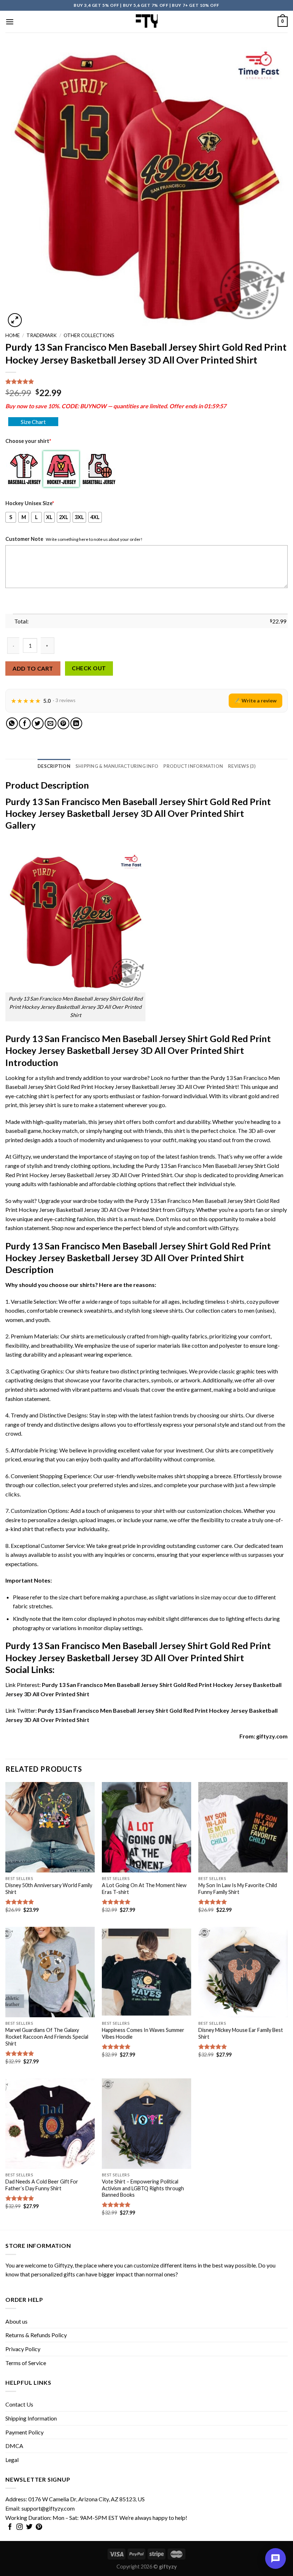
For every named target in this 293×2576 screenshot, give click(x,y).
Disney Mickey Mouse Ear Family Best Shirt (241, 2033)
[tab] (54, 766)
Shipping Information (31, 2418)
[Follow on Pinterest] (39, 2527)
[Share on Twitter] (38, 723)
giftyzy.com (272, 1736)
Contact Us (19, 2404)
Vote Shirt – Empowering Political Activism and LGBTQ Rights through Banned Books (143, 2188)
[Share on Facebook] (25, 723)
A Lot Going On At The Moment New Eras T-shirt (144, 1889)
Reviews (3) (242, 766)
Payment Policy (24, 2432)
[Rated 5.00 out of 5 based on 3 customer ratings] (146, 381)
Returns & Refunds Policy (36, 2335)
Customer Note (24, 539)
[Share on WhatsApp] (12, 723)
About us (16, 2321)
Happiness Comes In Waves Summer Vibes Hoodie (143, 2033)
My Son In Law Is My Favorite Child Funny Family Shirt (238, 1889)
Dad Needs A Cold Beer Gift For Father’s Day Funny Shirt (42, 2185)
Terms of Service (26, 2363)
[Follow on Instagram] (20, 2527)
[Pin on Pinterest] (63, 723)
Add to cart (33, 668)
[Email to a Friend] (51, 723)
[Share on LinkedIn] (76, 723)
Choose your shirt (28, 441)
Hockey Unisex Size (30, 503)
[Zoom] (15, 320)
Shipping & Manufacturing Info (117, 766)
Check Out (89, 668)
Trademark (42, 335)
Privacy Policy (23, 2349)
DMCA (14, 2446)
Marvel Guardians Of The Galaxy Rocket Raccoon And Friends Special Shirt (47, 2037)
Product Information (193, 766)
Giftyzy (63, 2265)
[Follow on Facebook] (10, 2527)
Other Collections (89, 335)
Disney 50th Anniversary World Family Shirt (49, 1889)
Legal (12, 2460)
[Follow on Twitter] (29, 2527)
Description (54, 766)
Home (13, 335)
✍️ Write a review (255, 700)
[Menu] (10, 22)
